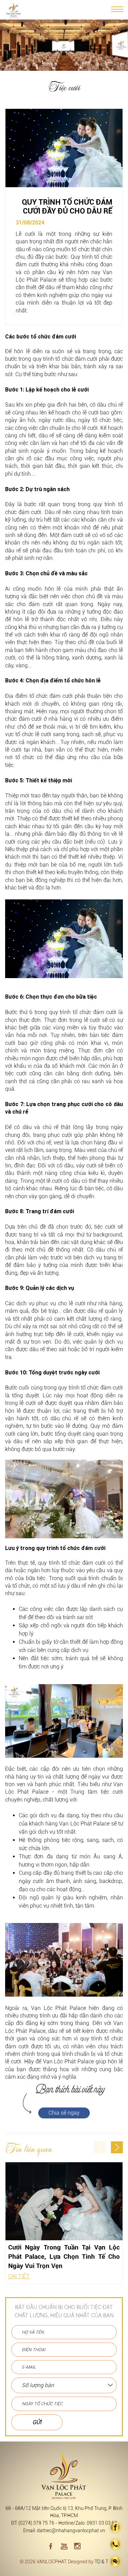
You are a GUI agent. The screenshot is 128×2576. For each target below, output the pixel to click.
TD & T (101, 2562)
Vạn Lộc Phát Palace (59, 2008)
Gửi (37, 2422)
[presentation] (100, 2147)
